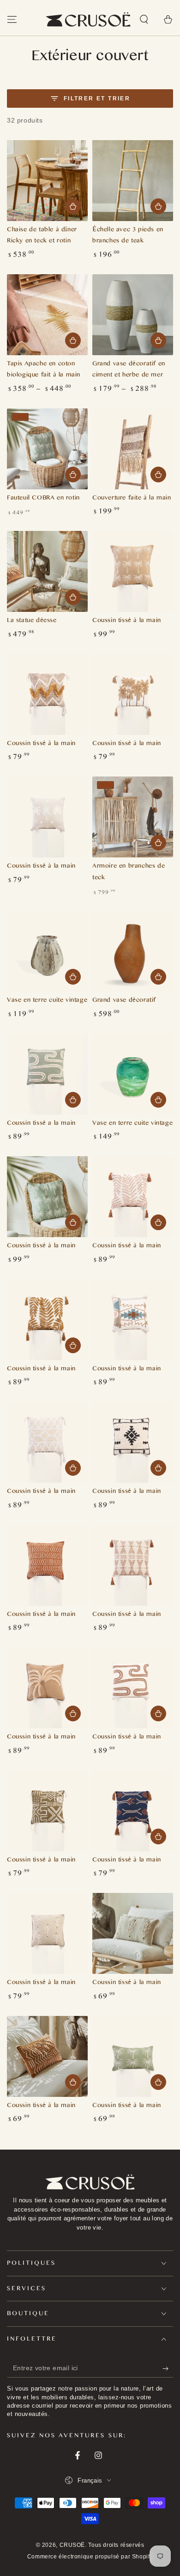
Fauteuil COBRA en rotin (43, 499)
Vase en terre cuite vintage (47, 1001)
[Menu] (12, 19)
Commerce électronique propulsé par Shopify (90, 2557)
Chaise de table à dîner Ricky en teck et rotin (42, 236)
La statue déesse (32, 621)
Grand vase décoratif (124, 1001)
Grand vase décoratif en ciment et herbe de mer (129, 370)
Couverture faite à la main (132, 499)
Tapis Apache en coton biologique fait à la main (44, 370)
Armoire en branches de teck (129, 873)
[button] (144, 19)
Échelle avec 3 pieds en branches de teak (128, 236)
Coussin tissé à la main (127, 621)
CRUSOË (72, 2545)
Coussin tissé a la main (41, 1124)
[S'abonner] (168, 2368)
